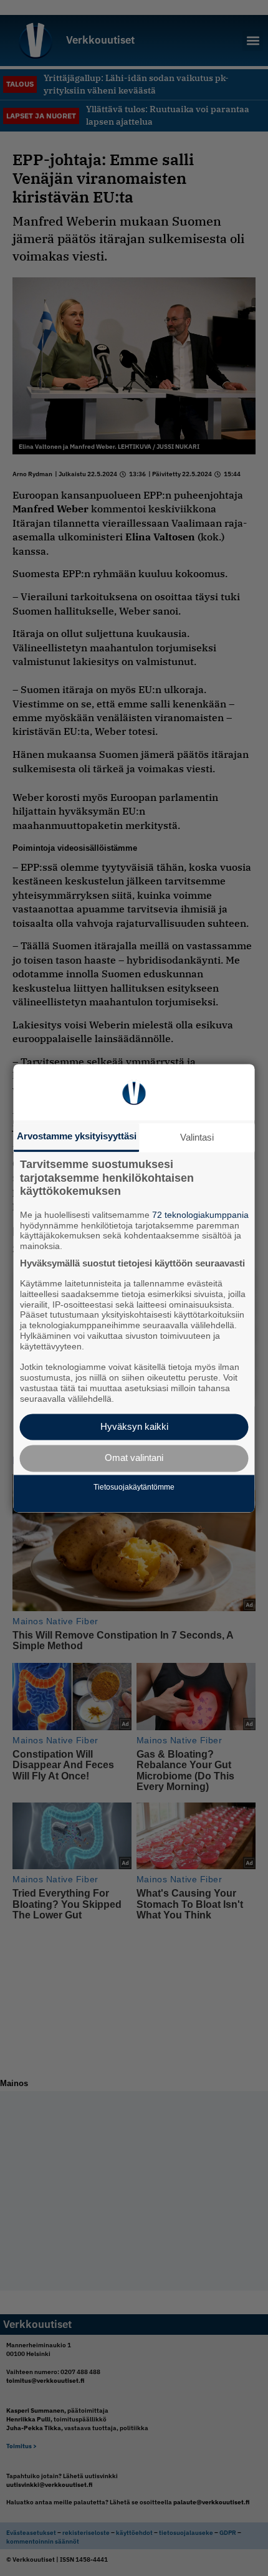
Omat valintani (134, 1458)
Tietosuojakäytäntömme (134, 1488)
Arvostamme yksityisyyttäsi (77, 1136)
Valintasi (197, 1137)
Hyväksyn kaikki (134, 1426)
